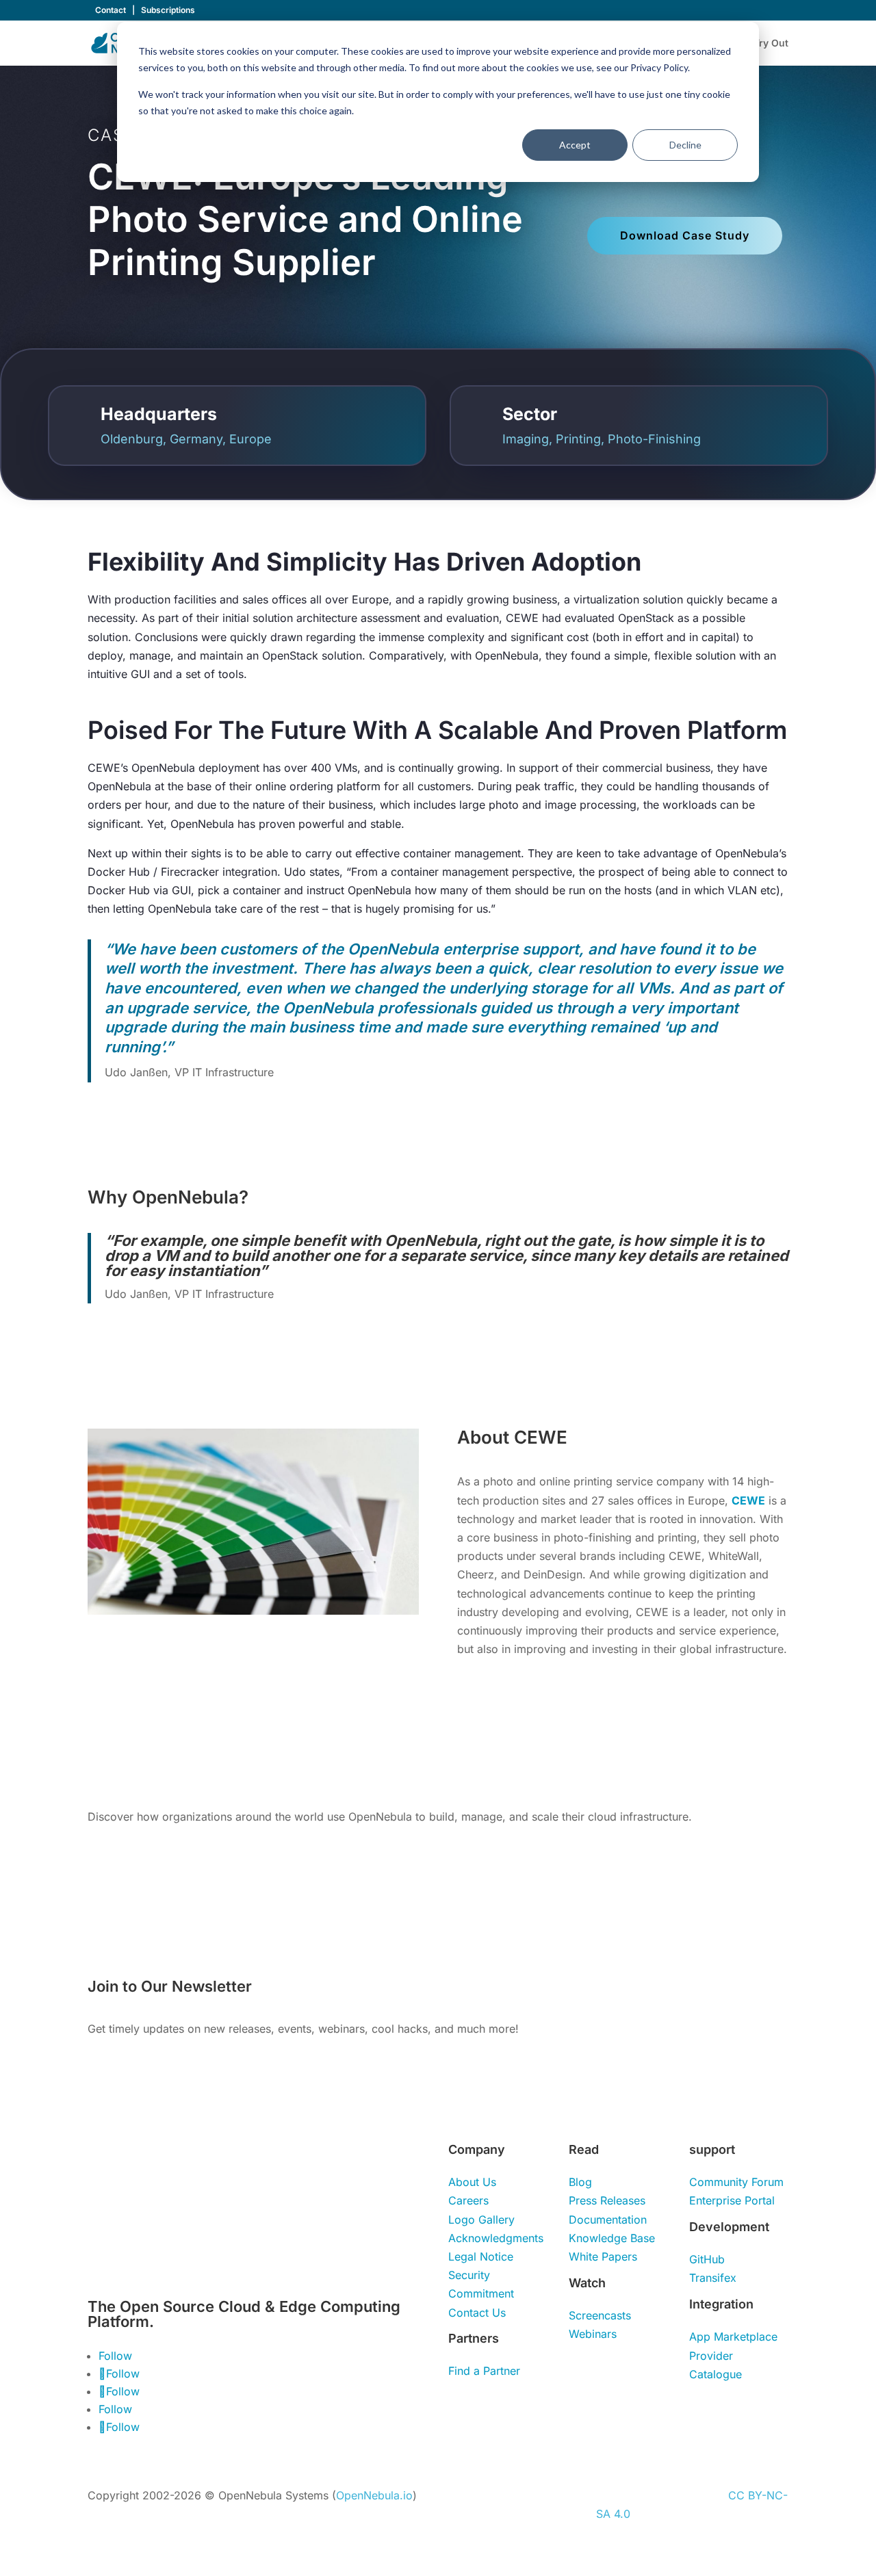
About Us (472, 2182)
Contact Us (477, 2313)
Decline (685, 145)
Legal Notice (481, 2256)
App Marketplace (733, 2337)
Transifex (713, 2278)
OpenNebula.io (374, 2495)
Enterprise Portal (732, 2200)
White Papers (603, 2256)
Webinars (593, 2334)
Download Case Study (685, 235)
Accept (575, 145)
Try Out (771, 43)
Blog (580, 2182)
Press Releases (607, 2200)
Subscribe (681, 1992)
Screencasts (600, 2315)
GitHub (707, 2259)
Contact (112, 10)
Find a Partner (484, 2371)
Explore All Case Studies (163, 1859)
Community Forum (736, 2182)
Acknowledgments (496, 2238)
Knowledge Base (612, 2238)
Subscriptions (168, 10)
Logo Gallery (481, 2220)
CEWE (748, 1500)
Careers (468, 2200)
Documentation (608, 2220)
